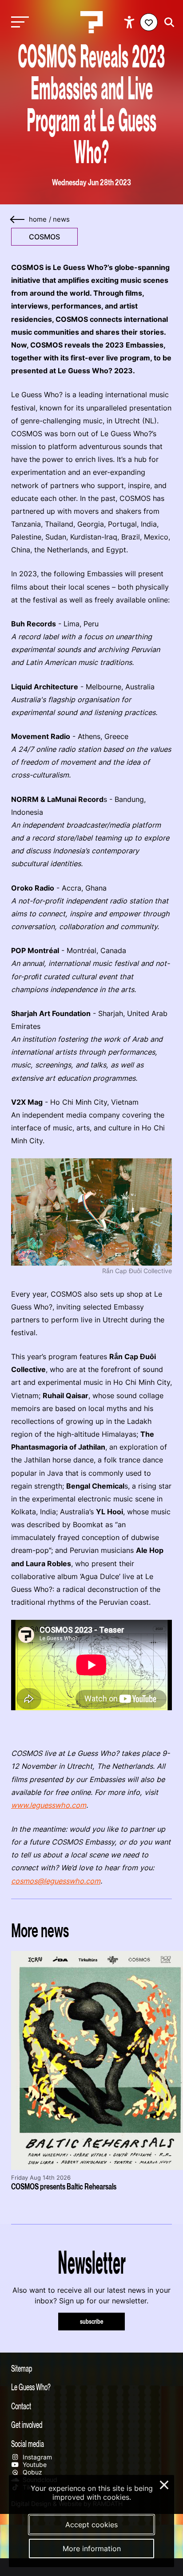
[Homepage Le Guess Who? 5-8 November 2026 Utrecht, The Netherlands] (91, 22)
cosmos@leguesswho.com (56, 1881)
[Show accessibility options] (130, 22)
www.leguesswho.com (49, 1805)
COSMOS (44, 237)
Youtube (34, 2465)
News (61, 219)
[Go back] (18, 220)
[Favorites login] (149, 22)
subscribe (92, 2321)
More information (92, 2549)
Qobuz (32, 2472)
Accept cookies (91, 2525)
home (38, 219)
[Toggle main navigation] (18, 22)
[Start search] (167, 22)
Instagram (36, 2457)
